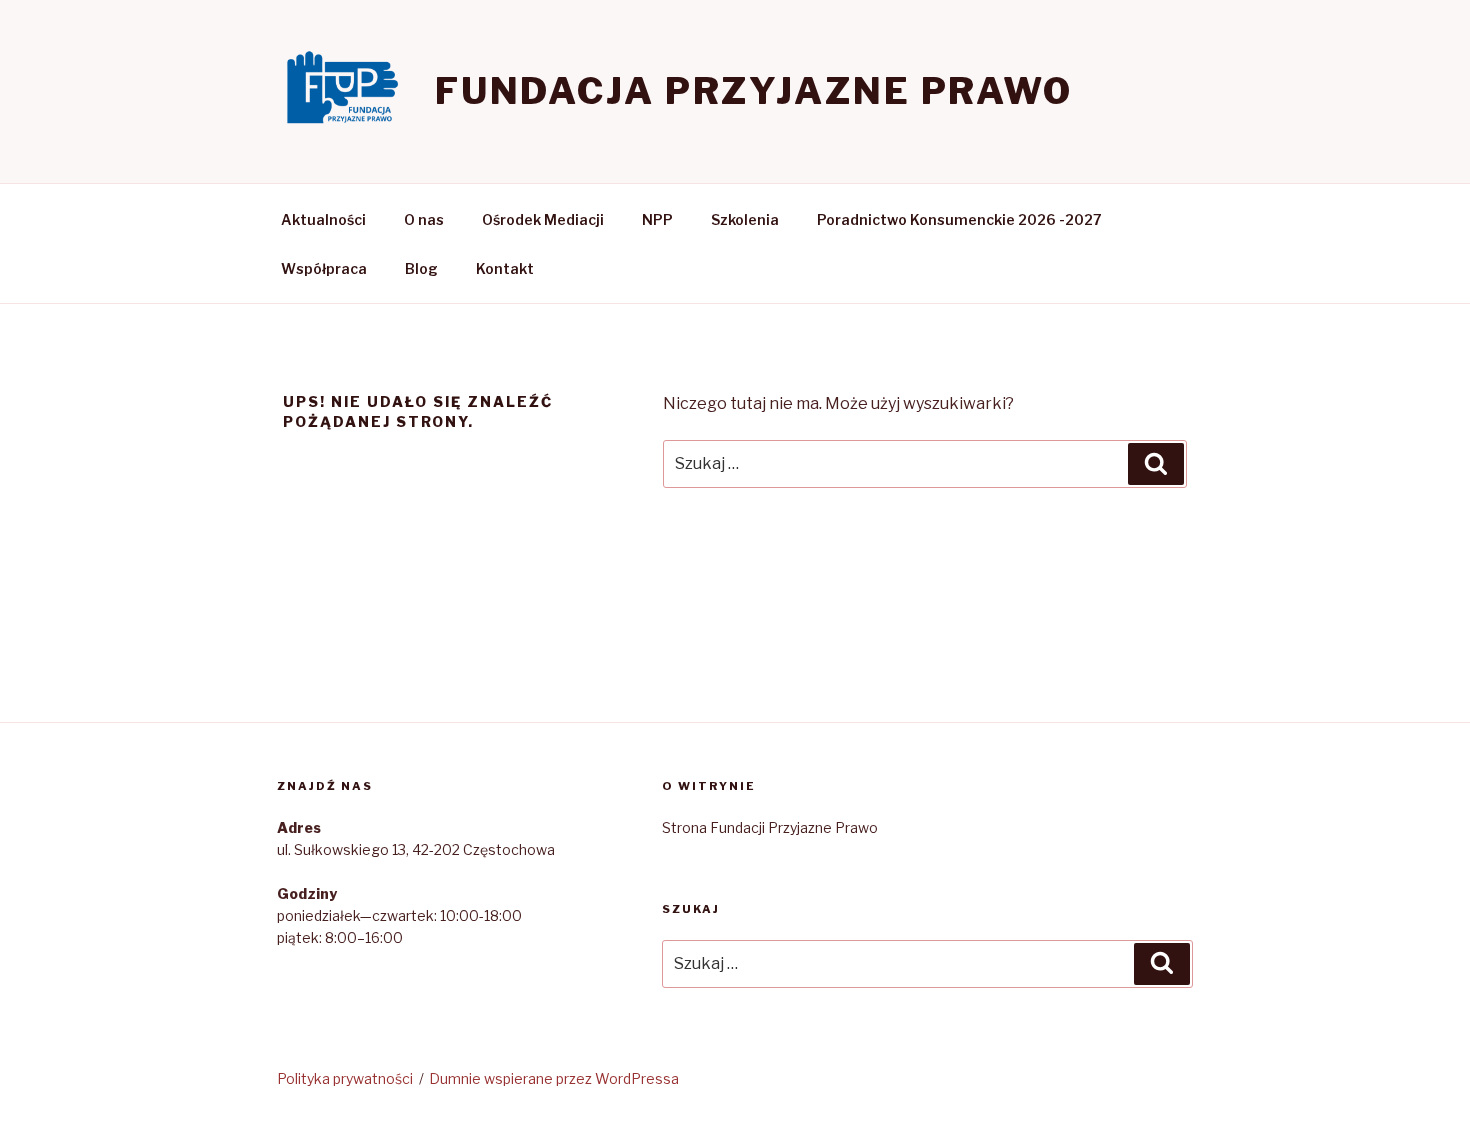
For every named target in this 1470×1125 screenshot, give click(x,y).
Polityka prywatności (345, 1078)
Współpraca (324, 268)
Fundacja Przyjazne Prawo (754, 91)
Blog (421, 268)
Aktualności (323, 219)
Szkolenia (745, 219)
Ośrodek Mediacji (543, 219)
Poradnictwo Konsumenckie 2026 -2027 (959, 219)
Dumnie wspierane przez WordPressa (554, 1078)
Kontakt (505, 268)
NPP (657, 219)
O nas (424, 219)
